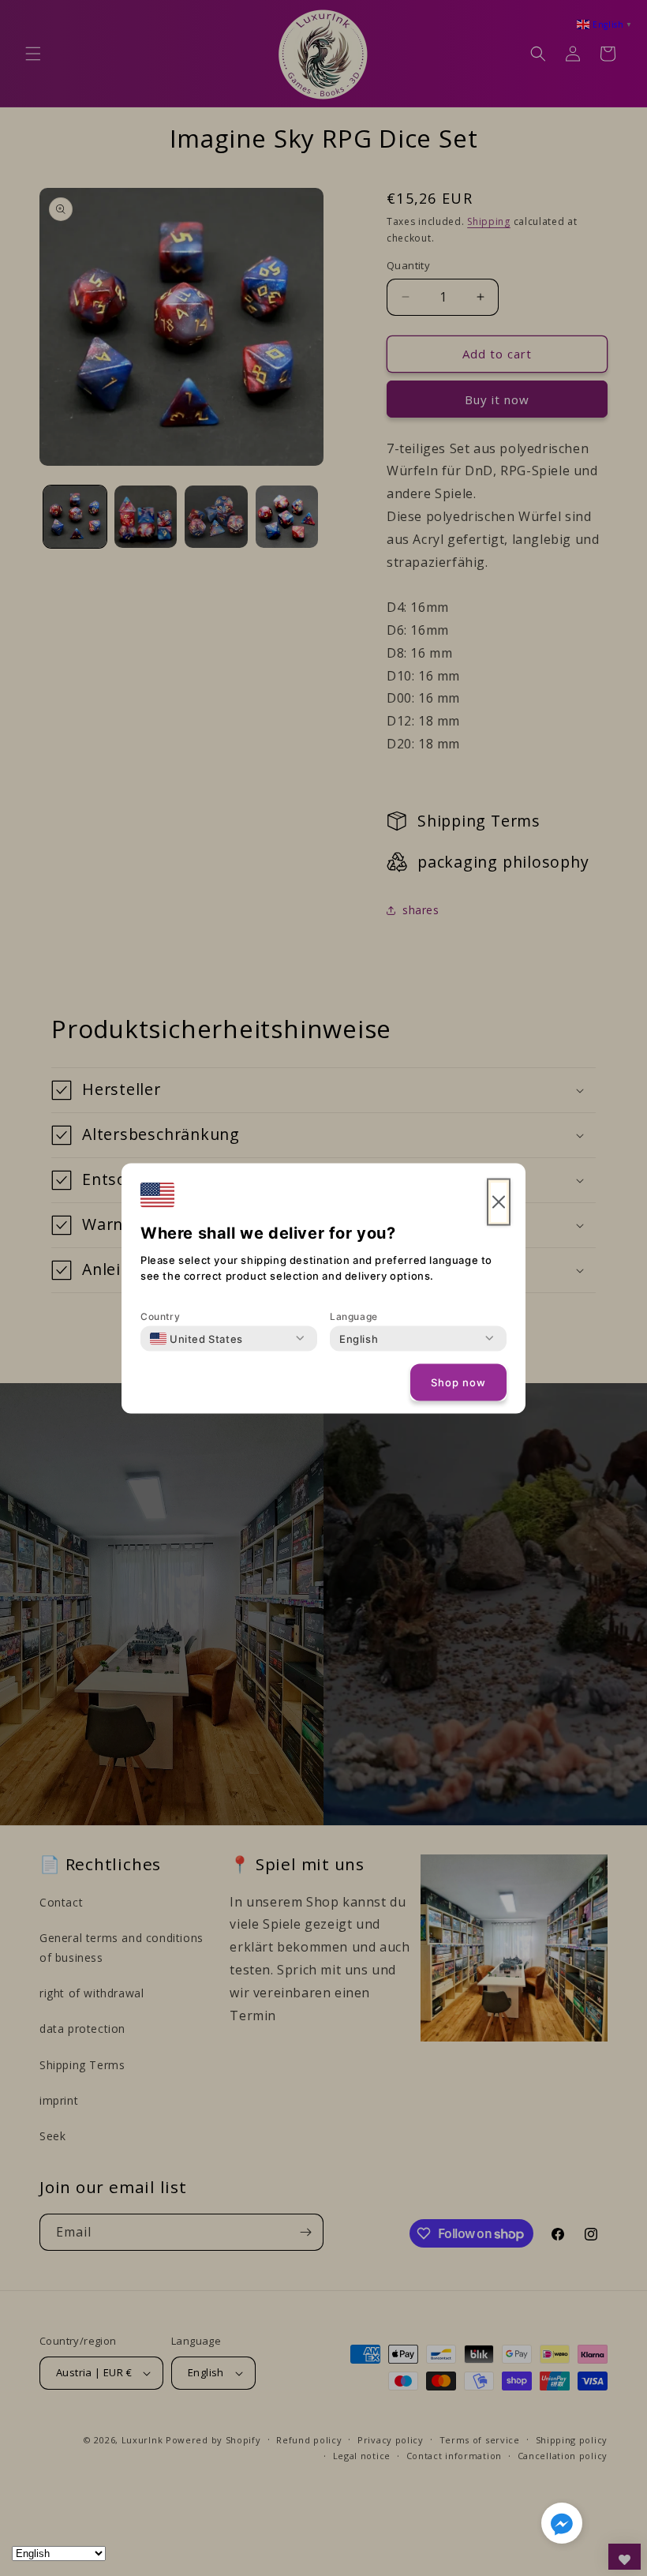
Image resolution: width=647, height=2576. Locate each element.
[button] (562, 2526)
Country (160, 1316)
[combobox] (196, 1338)
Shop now (458, 1382)
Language (354, 1316)
